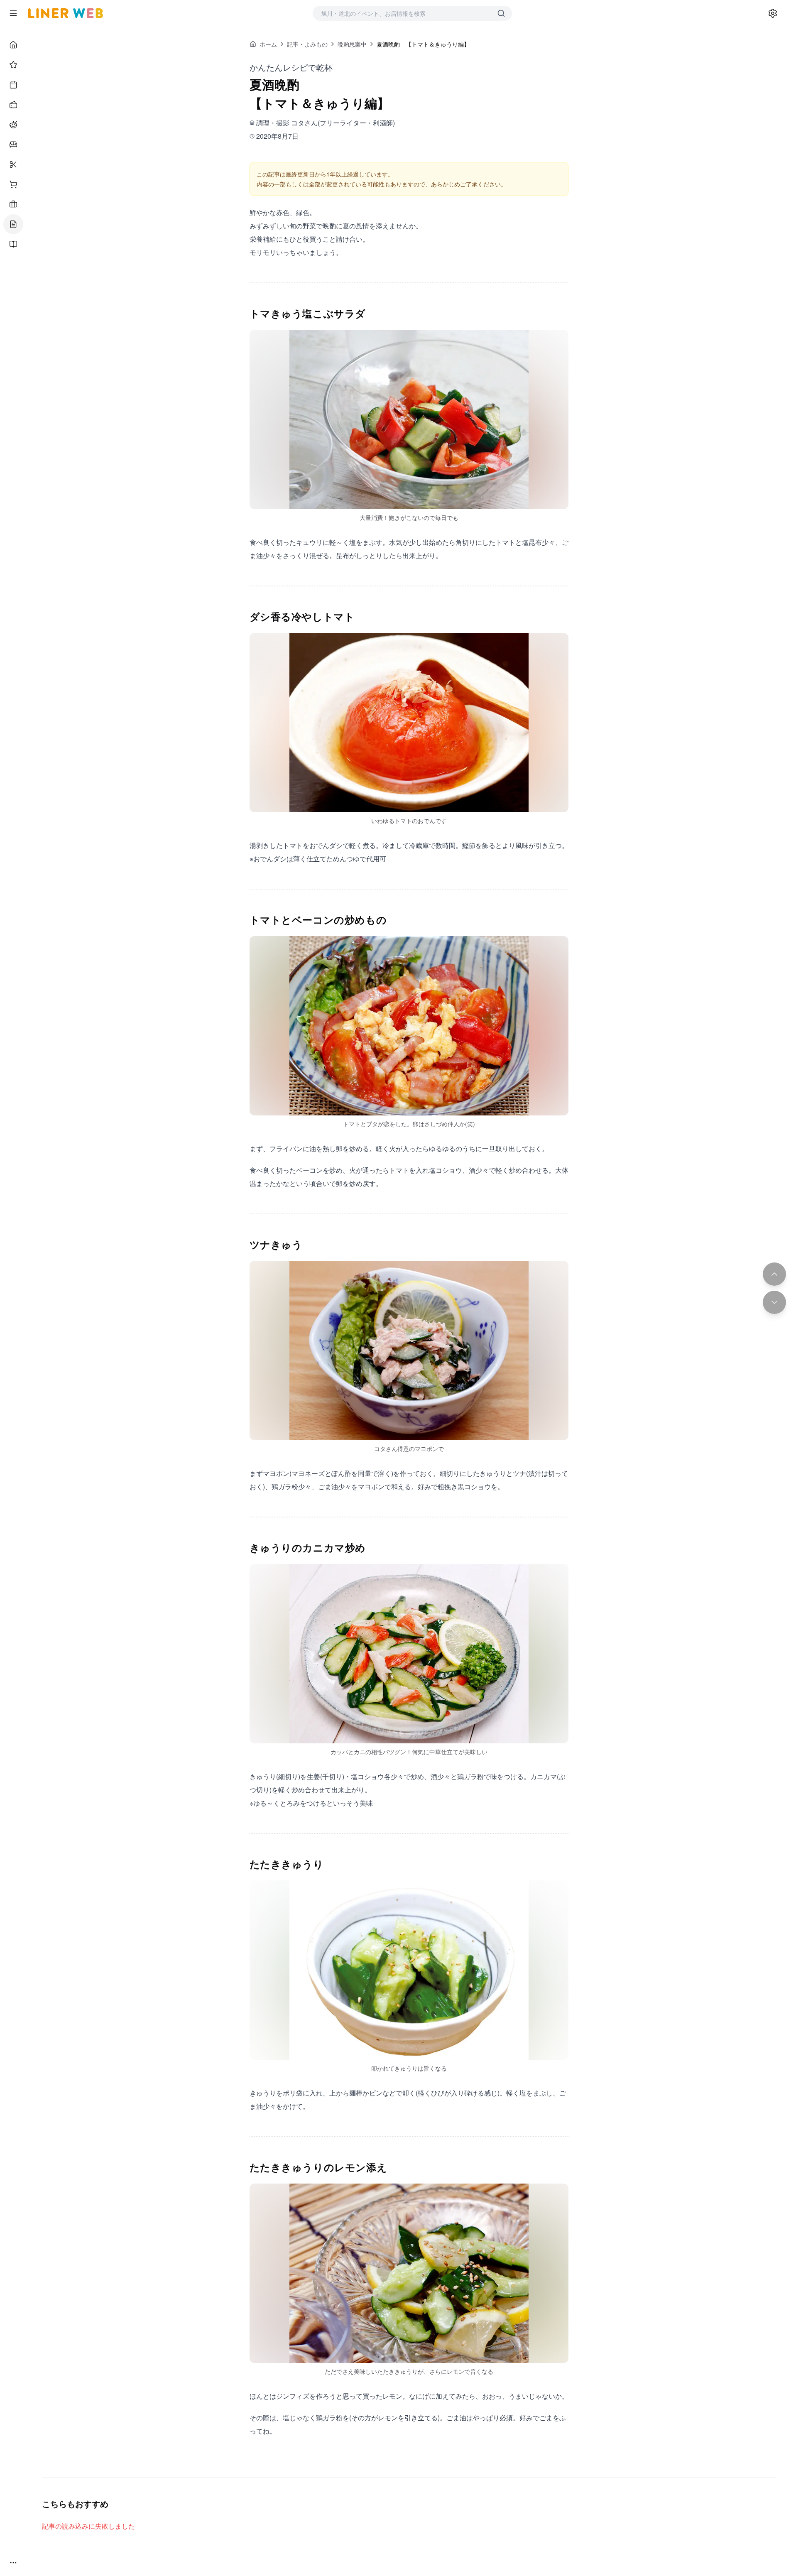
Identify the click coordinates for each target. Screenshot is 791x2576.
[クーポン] (13, 105)
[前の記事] (774, 1274)
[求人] (13, 204)
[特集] (13, 65)
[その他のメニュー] (13, 2563)
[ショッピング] (13, 184)
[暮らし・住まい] (13, 145)
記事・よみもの (307, 44)
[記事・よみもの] (13, 224)
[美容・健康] (13, 164)
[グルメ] (13, 125)
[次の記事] (774, 1302)
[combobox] (404, 13)
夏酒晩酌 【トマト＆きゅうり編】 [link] (423, 44)
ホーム (268, 44)
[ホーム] (13, 45)
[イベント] (13, 85)
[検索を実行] (501, 13)
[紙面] (13, 244)
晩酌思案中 (352, 44)
